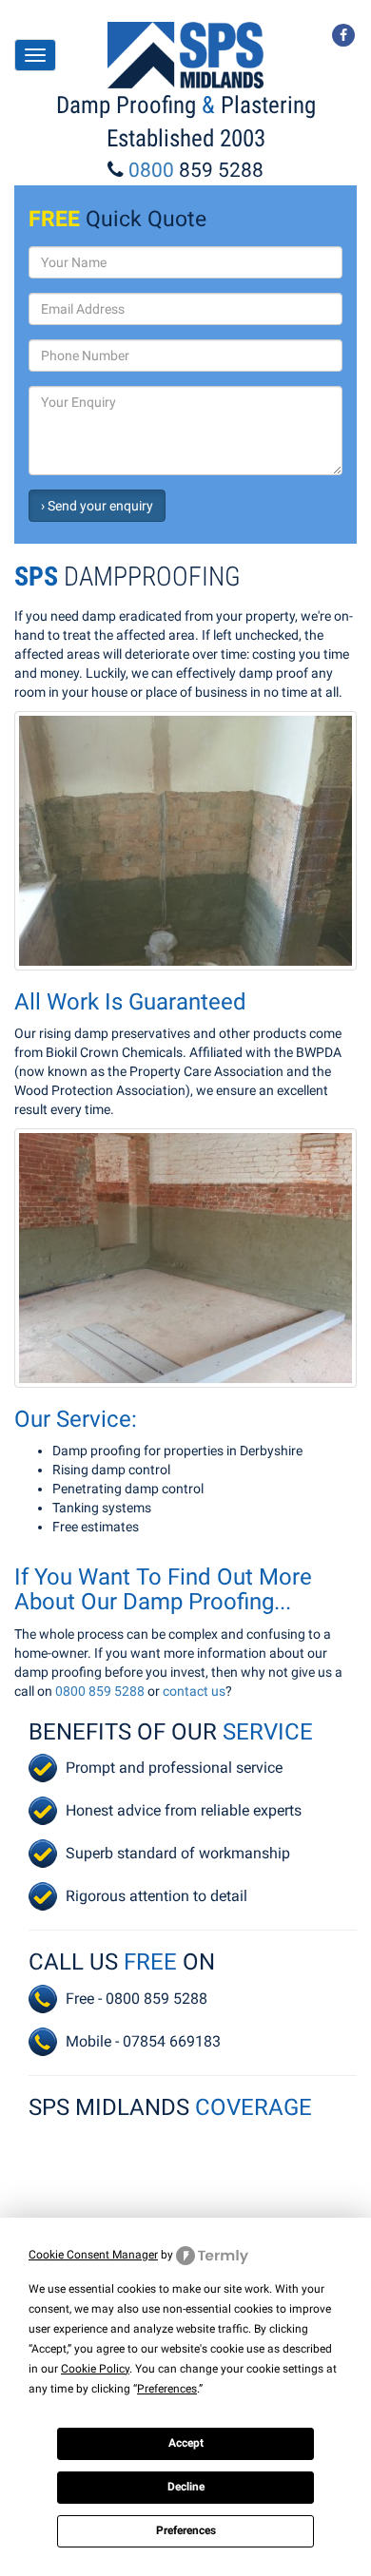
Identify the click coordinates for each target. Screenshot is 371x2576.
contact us (194, 1691)
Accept (186, 2443)
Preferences (186, 2530)
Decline (186, 2487)
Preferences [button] (167, 2389)
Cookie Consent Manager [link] (93, 2255)
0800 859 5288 (100, 1691)
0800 (196, 170)
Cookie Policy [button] (95, 2369)
